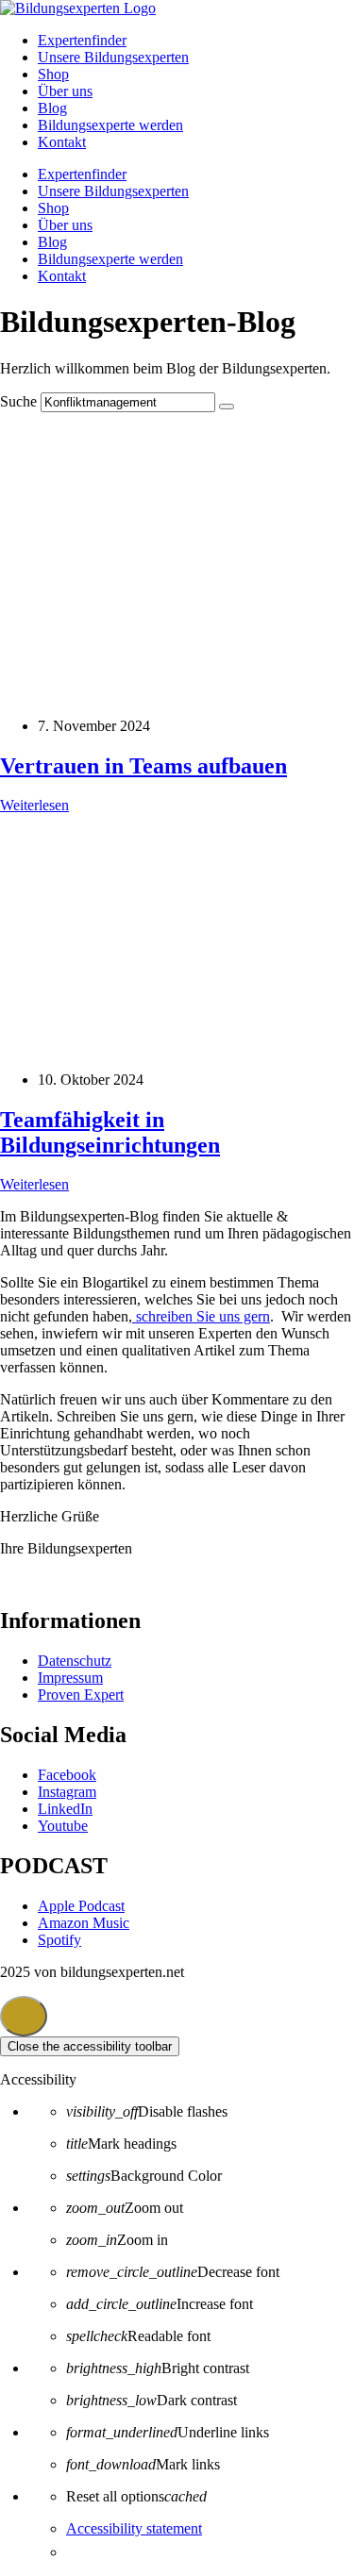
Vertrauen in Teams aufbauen (143, 766)
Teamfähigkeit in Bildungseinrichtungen (110, 1132)
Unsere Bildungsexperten (113, 57)
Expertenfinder (82, 40)
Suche (18, 401)
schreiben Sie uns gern (201, 1316)
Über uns (65, 91)
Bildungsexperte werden (110, 125)
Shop (53, 74)
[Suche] (227, 407)
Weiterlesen (34, 805)
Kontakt (62, 142)
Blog (52, 108)
